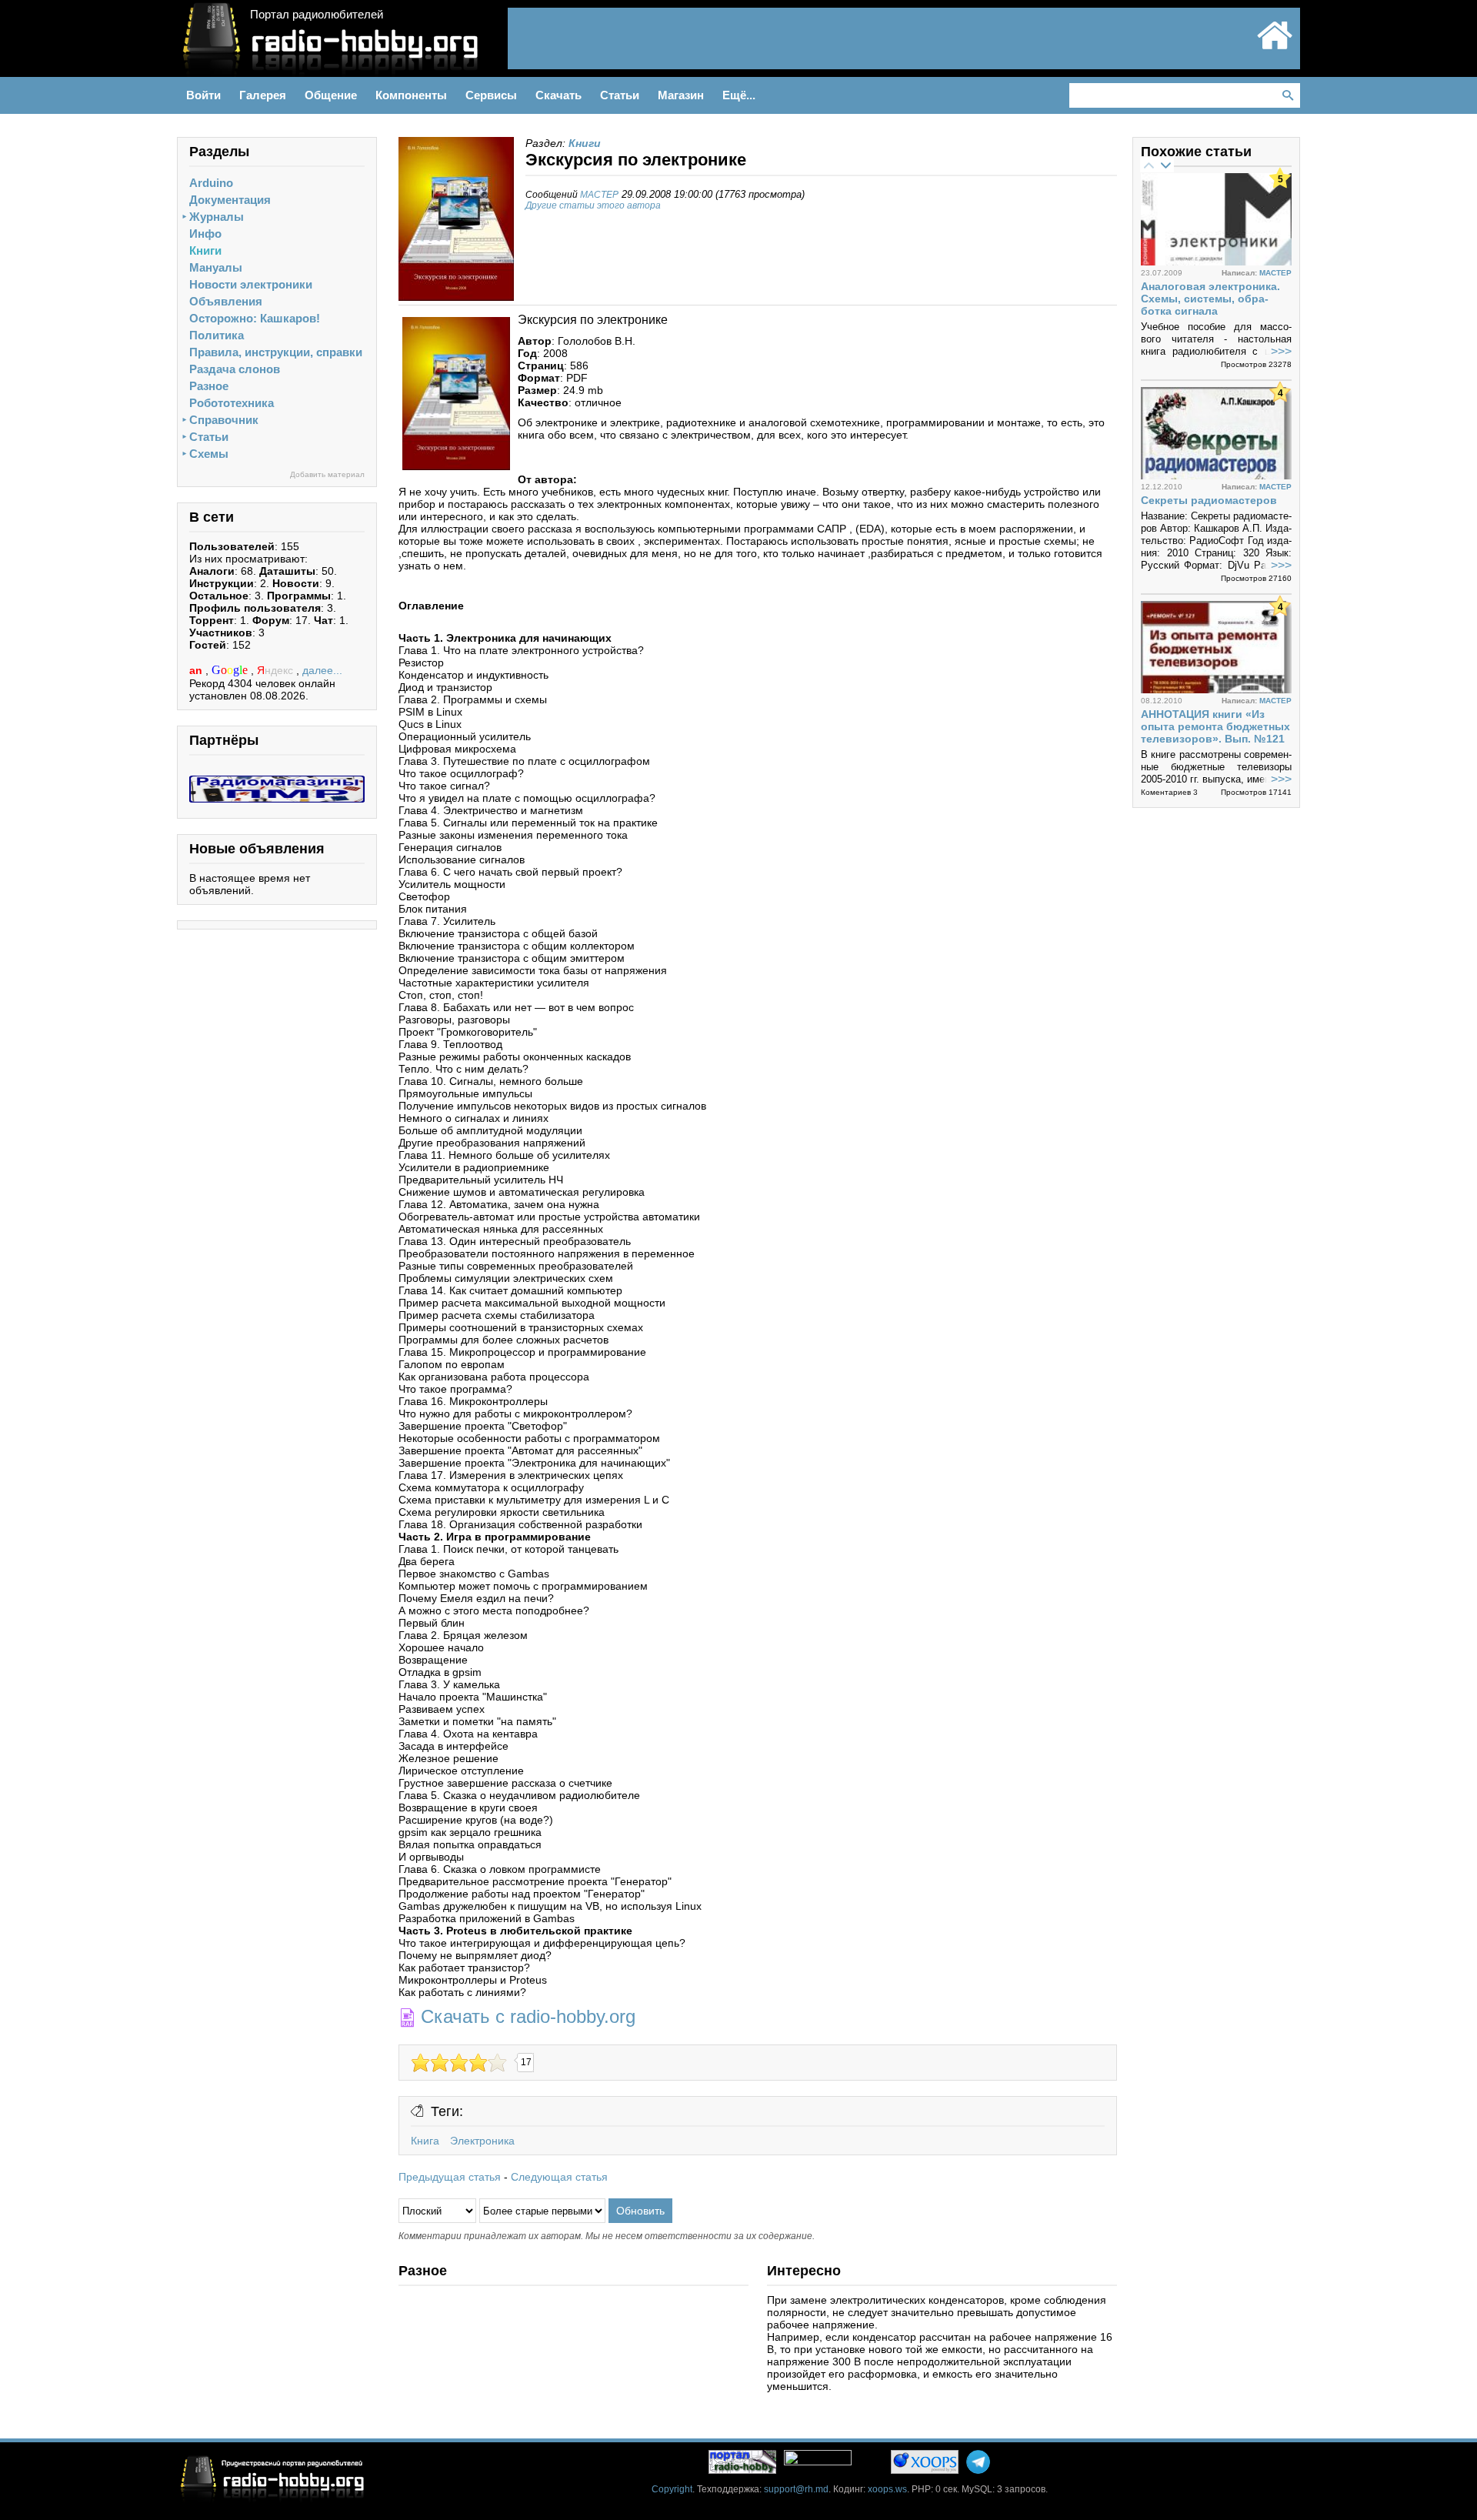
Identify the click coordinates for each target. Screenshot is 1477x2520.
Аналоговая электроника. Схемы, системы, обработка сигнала (1210, 299)
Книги (205, 250)
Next (1165, 165)
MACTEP (599, 195)
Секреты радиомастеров (1209, 500)
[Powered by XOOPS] (925, 2462)
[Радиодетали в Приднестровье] (277, 782)
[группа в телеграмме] (978, 2462)
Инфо (205, 234)
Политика (217, 335)
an (197, 670)
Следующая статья (559, 2177)
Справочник (224, 420)
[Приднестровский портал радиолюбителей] (1275, 48)
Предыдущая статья (450, 2177)
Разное (209, 386)
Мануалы (216, 267)
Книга (425, 2141)
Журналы (217, 217)
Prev (1149, 165)
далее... (322, 670)
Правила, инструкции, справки (276, 352)
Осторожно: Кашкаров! (255, 318)
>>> (1281, 351)
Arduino (211, 183)
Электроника (482, 2141)
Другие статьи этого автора (593, 205)
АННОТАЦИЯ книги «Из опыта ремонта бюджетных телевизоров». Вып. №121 (1215, 726)
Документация (230, 200)
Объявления (226, 301)
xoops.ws (887, 2489)
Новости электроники (251, 284)
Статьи (209, 437)
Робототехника (232, 403)
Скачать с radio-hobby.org (528, 2016)
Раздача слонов (235, 369)
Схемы (209, 454)
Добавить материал (327, 474)
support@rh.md (796, 2489)
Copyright (672, 2489)
